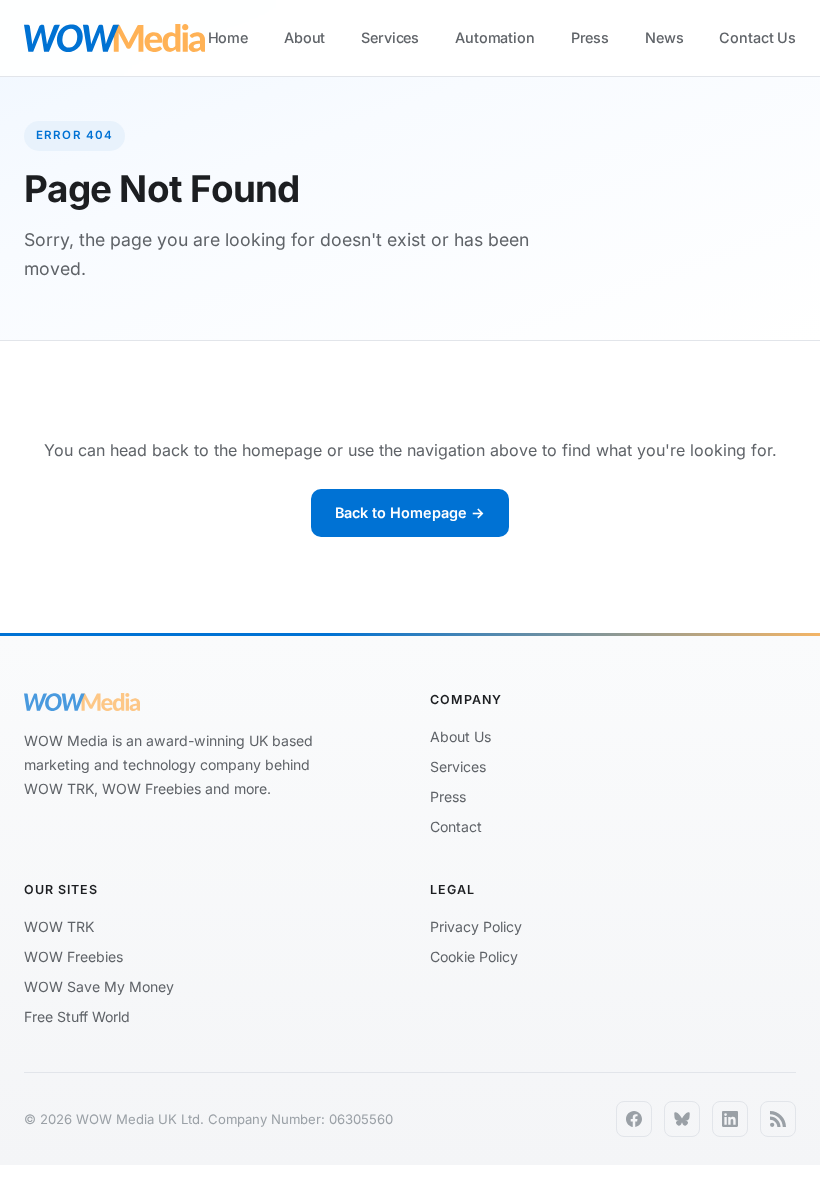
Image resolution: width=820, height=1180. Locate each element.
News (664, 37)
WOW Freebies (73, 956)
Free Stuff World (77, 1016)
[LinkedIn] (730, 1119)
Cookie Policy (474, 956)
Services (390, 37)
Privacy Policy (476, 926)
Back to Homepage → (410, 512)
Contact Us (757, 37)
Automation (495, 37)
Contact (456, 826)
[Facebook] (634, 1119)
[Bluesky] (682, 1119)
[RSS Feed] (778, 1119)
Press (590, 37)
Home (228, 37)
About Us (460, 736)
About (304, 37)
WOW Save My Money (99, 986)
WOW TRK (59, 926)
